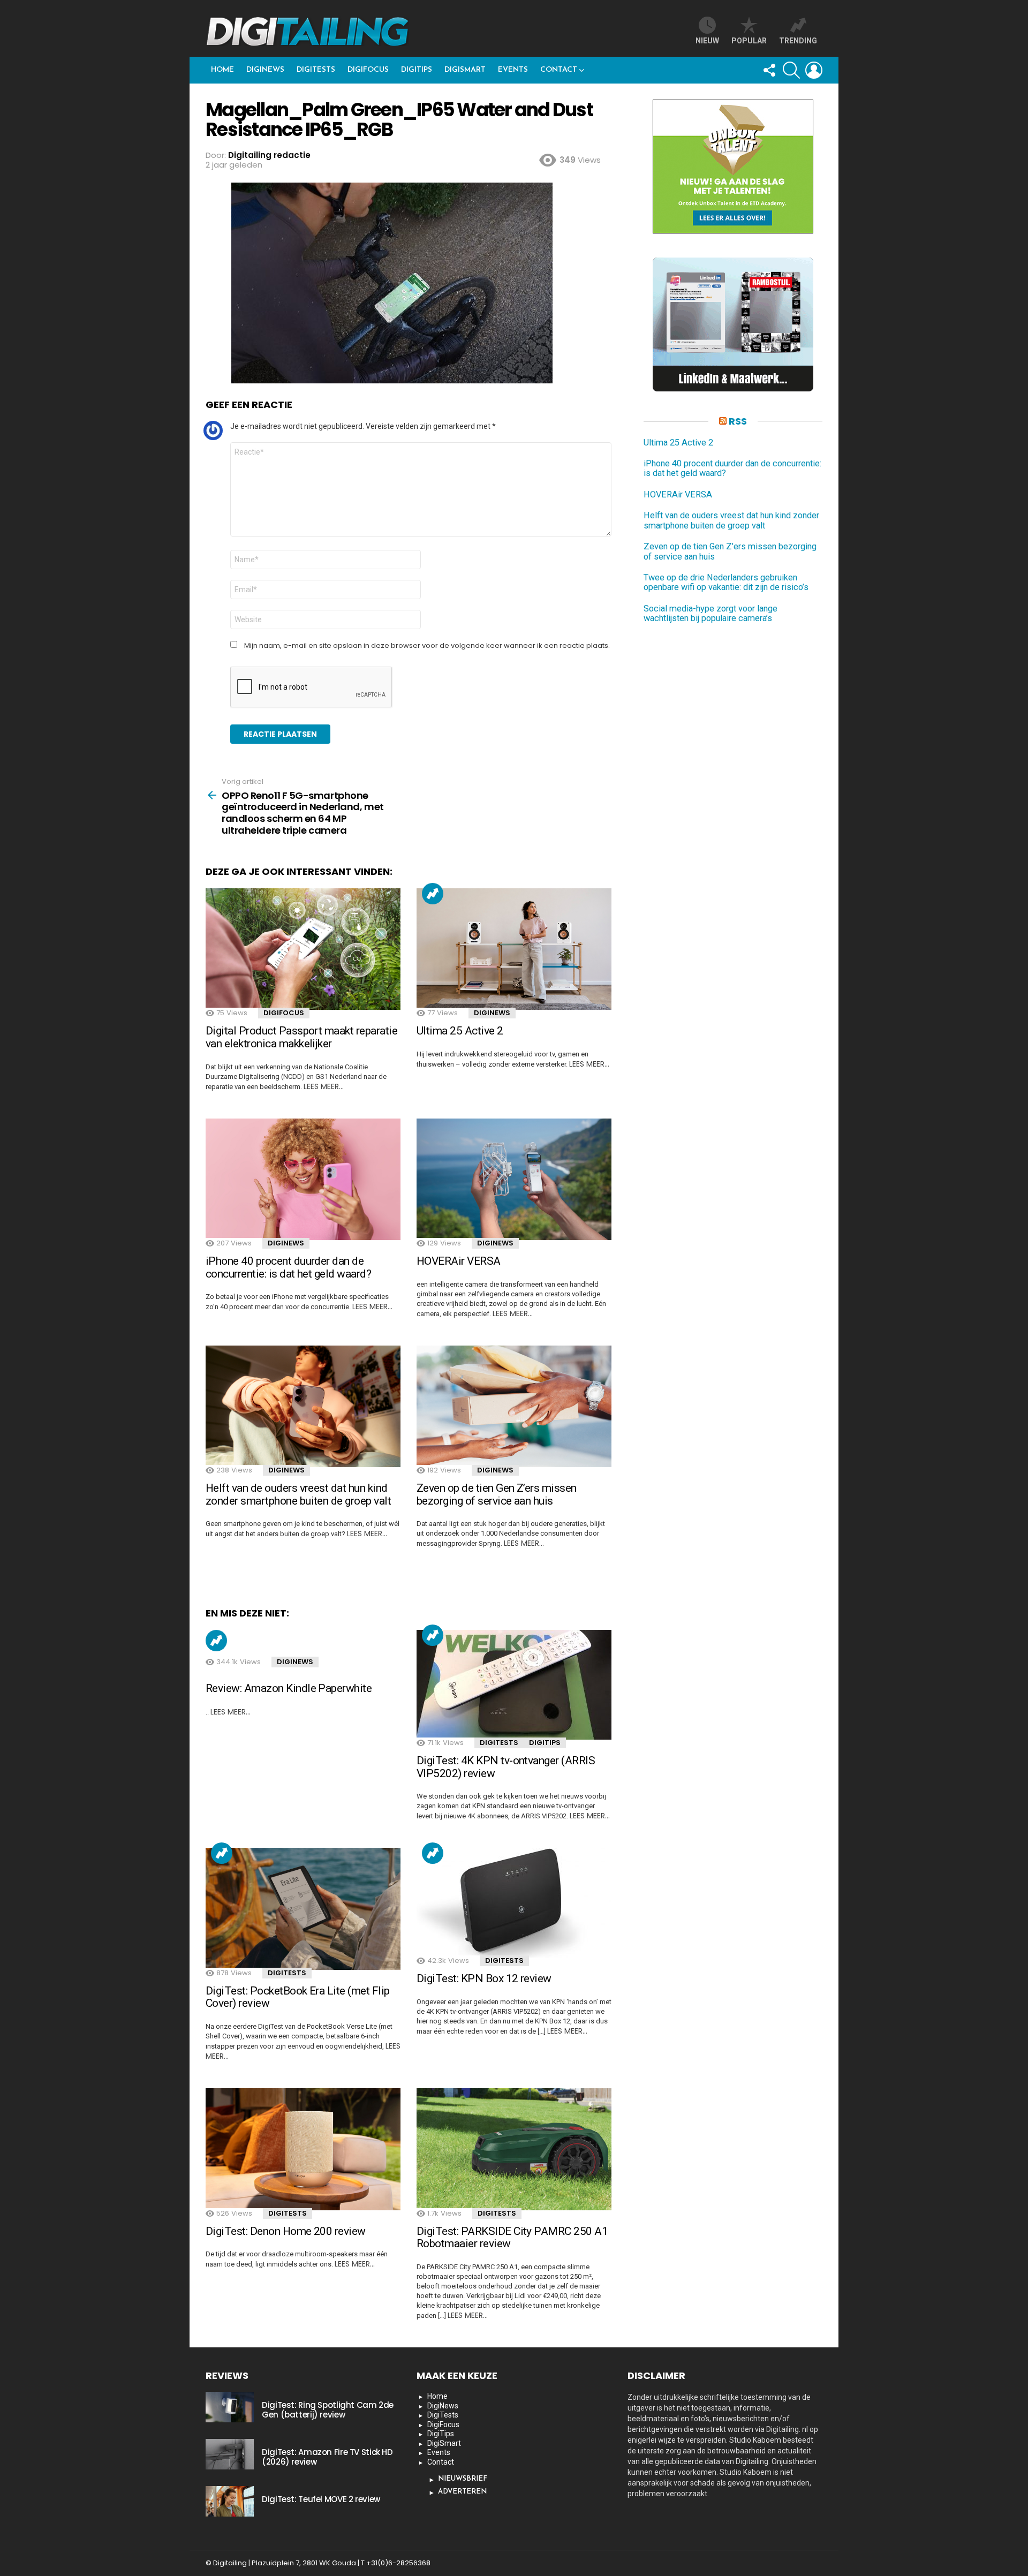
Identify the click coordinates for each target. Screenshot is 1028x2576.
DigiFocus (368, 70)
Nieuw (707, 41)
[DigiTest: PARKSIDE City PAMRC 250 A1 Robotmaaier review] (514, 2149)
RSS (738, 421)
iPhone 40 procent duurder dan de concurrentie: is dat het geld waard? (288, 1267)
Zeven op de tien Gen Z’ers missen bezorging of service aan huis (497, 1494)
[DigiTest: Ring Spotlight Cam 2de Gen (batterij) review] (230, 2407)
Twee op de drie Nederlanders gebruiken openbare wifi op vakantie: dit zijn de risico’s (726, 583)
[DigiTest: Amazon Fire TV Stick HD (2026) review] (230, 2454)
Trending (433, 894)
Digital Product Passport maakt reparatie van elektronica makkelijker (301, 1037)
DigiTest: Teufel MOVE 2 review (321, 2499)
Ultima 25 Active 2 (460, 1031)
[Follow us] (769, 70)
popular (749, 41)
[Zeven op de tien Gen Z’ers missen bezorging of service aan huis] (514, 1407)
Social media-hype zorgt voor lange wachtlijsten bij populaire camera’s (710, 614)
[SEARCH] (791, 70)
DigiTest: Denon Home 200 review (286, 2231)
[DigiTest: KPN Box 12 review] (514, 1903)
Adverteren (462, 2492)
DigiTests (316, 70)
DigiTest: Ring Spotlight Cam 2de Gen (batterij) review (328, 2410)
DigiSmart (465, 70)
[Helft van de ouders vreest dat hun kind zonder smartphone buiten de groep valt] (303, 1407)
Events (513, 70)
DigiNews (265, 70)
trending (798, 41)
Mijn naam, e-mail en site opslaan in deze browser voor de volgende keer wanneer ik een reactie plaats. (427, 646)
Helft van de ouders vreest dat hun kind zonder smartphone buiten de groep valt (298, 1494)
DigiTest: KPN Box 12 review (484, 1978)
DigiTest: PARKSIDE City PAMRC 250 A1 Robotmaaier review (512, 2238)
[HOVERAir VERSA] (514, 1180)
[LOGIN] (814, 70)
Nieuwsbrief (463, 2479)
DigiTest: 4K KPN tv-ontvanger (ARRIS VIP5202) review (506, 1767)
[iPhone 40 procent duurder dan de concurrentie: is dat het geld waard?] (303, 1180)
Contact (559, 70)
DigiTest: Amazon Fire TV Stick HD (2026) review (327, 2457)
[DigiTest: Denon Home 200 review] (303, 2149)
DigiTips (417, 70)
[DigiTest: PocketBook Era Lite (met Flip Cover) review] (303, 1909)
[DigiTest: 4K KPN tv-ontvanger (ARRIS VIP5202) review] (514, 1685)
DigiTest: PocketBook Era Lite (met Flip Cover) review (298, 1997)
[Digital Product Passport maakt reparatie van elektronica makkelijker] (303, 949)
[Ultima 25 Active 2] (514, 949)
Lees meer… (324, 1086)
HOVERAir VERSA (459, 1261)
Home (222, 70)
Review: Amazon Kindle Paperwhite (289, 1688)
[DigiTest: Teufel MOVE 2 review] (230, 2501)
